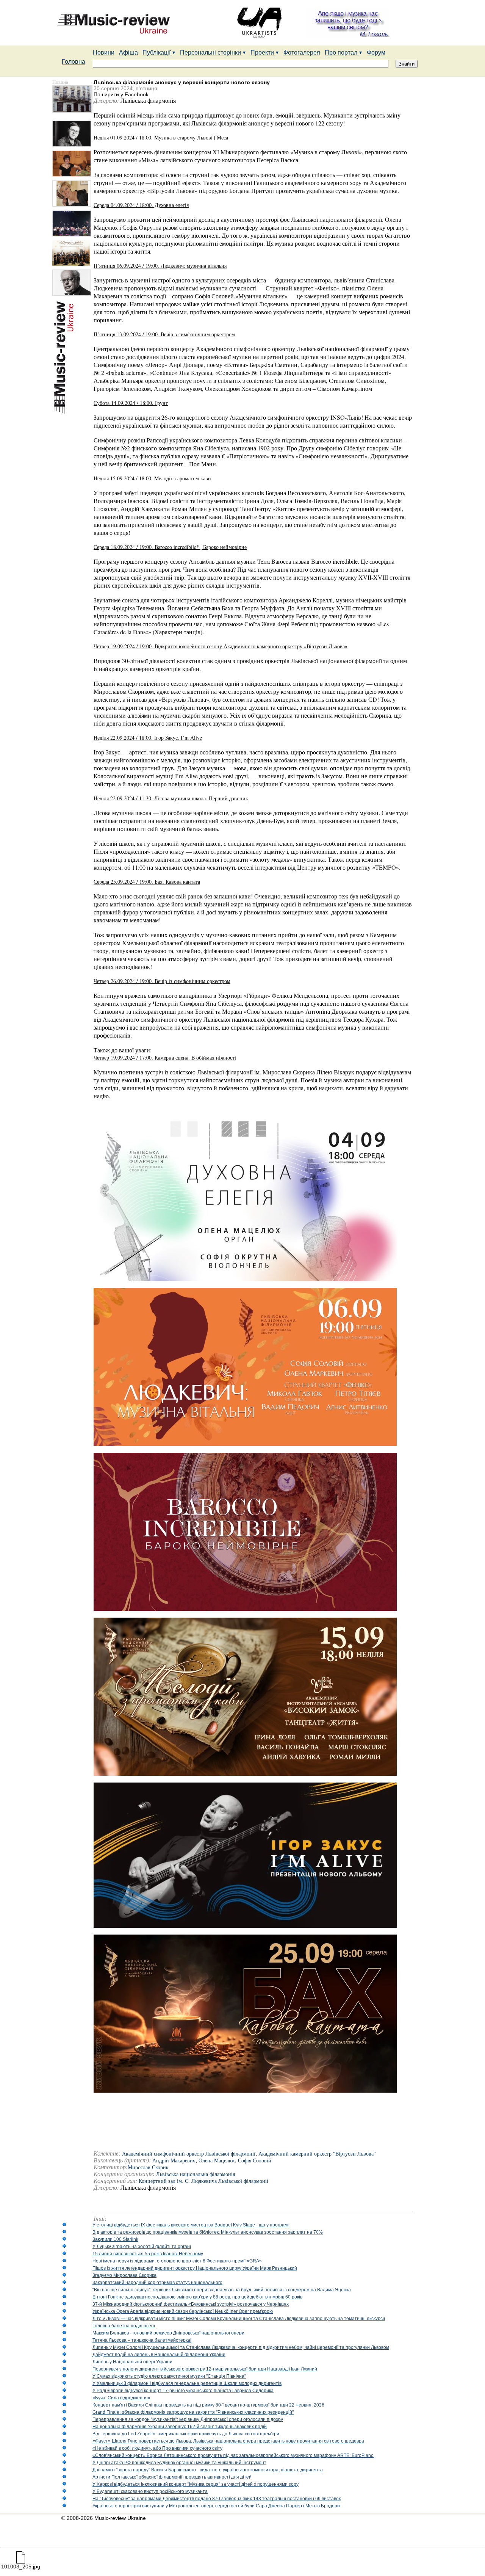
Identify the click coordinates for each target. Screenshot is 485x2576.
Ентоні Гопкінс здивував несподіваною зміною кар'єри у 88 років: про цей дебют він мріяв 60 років (197, 2297)
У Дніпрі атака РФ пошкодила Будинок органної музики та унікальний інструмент (179, 2463)
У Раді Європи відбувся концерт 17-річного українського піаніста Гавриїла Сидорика (183, 2391)
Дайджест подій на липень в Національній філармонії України (159, 2355)
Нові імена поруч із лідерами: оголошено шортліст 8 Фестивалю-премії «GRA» (177, 2261)
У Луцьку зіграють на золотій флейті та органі (142, 2247)
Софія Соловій (255, 2161)
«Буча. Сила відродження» (121, 2398)
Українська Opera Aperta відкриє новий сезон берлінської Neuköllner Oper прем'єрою (183, 2311)
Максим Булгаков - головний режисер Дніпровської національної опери (168, 2333)
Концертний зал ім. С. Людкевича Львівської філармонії (203, 2181)
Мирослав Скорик (148, 2168)
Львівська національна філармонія (196, 2174)
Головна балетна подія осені (124, 2326)
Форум (376, 53)
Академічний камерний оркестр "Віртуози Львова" (317, 2154)
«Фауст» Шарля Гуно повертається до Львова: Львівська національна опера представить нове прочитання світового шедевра (228, 2441)
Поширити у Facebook (121, 94)
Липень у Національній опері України (132, 2362)
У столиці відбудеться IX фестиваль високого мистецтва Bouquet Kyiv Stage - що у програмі (191, 2225)
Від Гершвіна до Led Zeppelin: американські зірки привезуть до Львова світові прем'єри (186, 2434)
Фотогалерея (302, 53)
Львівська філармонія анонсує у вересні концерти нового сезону (182, 82)
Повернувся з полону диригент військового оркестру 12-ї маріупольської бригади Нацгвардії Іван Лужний (205, 2369)
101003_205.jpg (21, 2567)
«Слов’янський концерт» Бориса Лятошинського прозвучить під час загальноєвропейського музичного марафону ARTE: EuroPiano (233, 2455)
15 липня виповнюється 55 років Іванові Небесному (148, 2254)
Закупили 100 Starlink (115, 2239)
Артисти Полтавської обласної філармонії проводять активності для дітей (172, 2477)
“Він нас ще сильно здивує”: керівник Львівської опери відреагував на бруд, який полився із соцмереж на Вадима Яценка (222, 2290)
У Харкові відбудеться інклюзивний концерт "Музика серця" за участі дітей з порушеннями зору (196, 2484)
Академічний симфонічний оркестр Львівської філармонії (189, 2154)
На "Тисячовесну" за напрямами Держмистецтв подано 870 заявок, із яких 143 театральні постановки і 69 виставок (217, 2499)
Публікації (157, 53)
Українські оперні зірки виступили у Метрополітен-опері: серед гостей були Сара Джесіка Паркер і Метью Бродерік (216, 2506)
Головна (74, 62)
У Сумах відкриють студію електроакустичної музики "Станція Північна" (169, 2376)
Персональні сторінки (211, 53)
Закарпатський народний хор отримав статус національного (157, 2283)
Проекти (263, 53)
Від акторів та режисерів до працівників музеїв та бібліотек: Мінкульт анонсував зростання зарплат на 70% (208, 2232)
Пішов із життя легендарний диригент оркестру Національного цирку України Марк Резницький (195, 2268)
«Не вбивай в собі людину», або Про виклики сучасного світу (157, 2448)
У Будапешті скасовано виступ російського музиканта (150, 2491)
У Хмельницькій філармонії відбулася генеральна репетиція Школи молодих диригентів (187, 2383)
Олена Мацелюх (217, 2161)
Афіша (128, 53)
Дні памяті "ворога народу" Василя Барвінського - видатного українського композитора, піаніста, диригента (208, 2470)
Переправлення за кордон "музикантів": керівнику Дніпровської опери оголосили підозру (188, 2419)
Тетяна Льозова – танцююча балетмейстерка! (142, 2340)
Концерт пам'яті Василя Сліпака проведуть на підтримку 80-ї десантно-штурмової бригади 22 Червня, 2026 (208, 2405)
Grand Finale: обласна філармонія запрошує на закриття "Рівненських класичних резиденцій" (193, 2412)
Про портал (342, 53)
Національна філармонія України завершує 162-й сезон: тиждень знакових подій (180, 2427)
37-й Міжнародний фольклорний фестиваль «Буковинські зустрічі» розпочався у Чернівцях (191, 2304)
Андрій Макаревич (174, 2161)
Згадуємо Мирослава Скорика (124, 2275)
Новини (104, 53)
